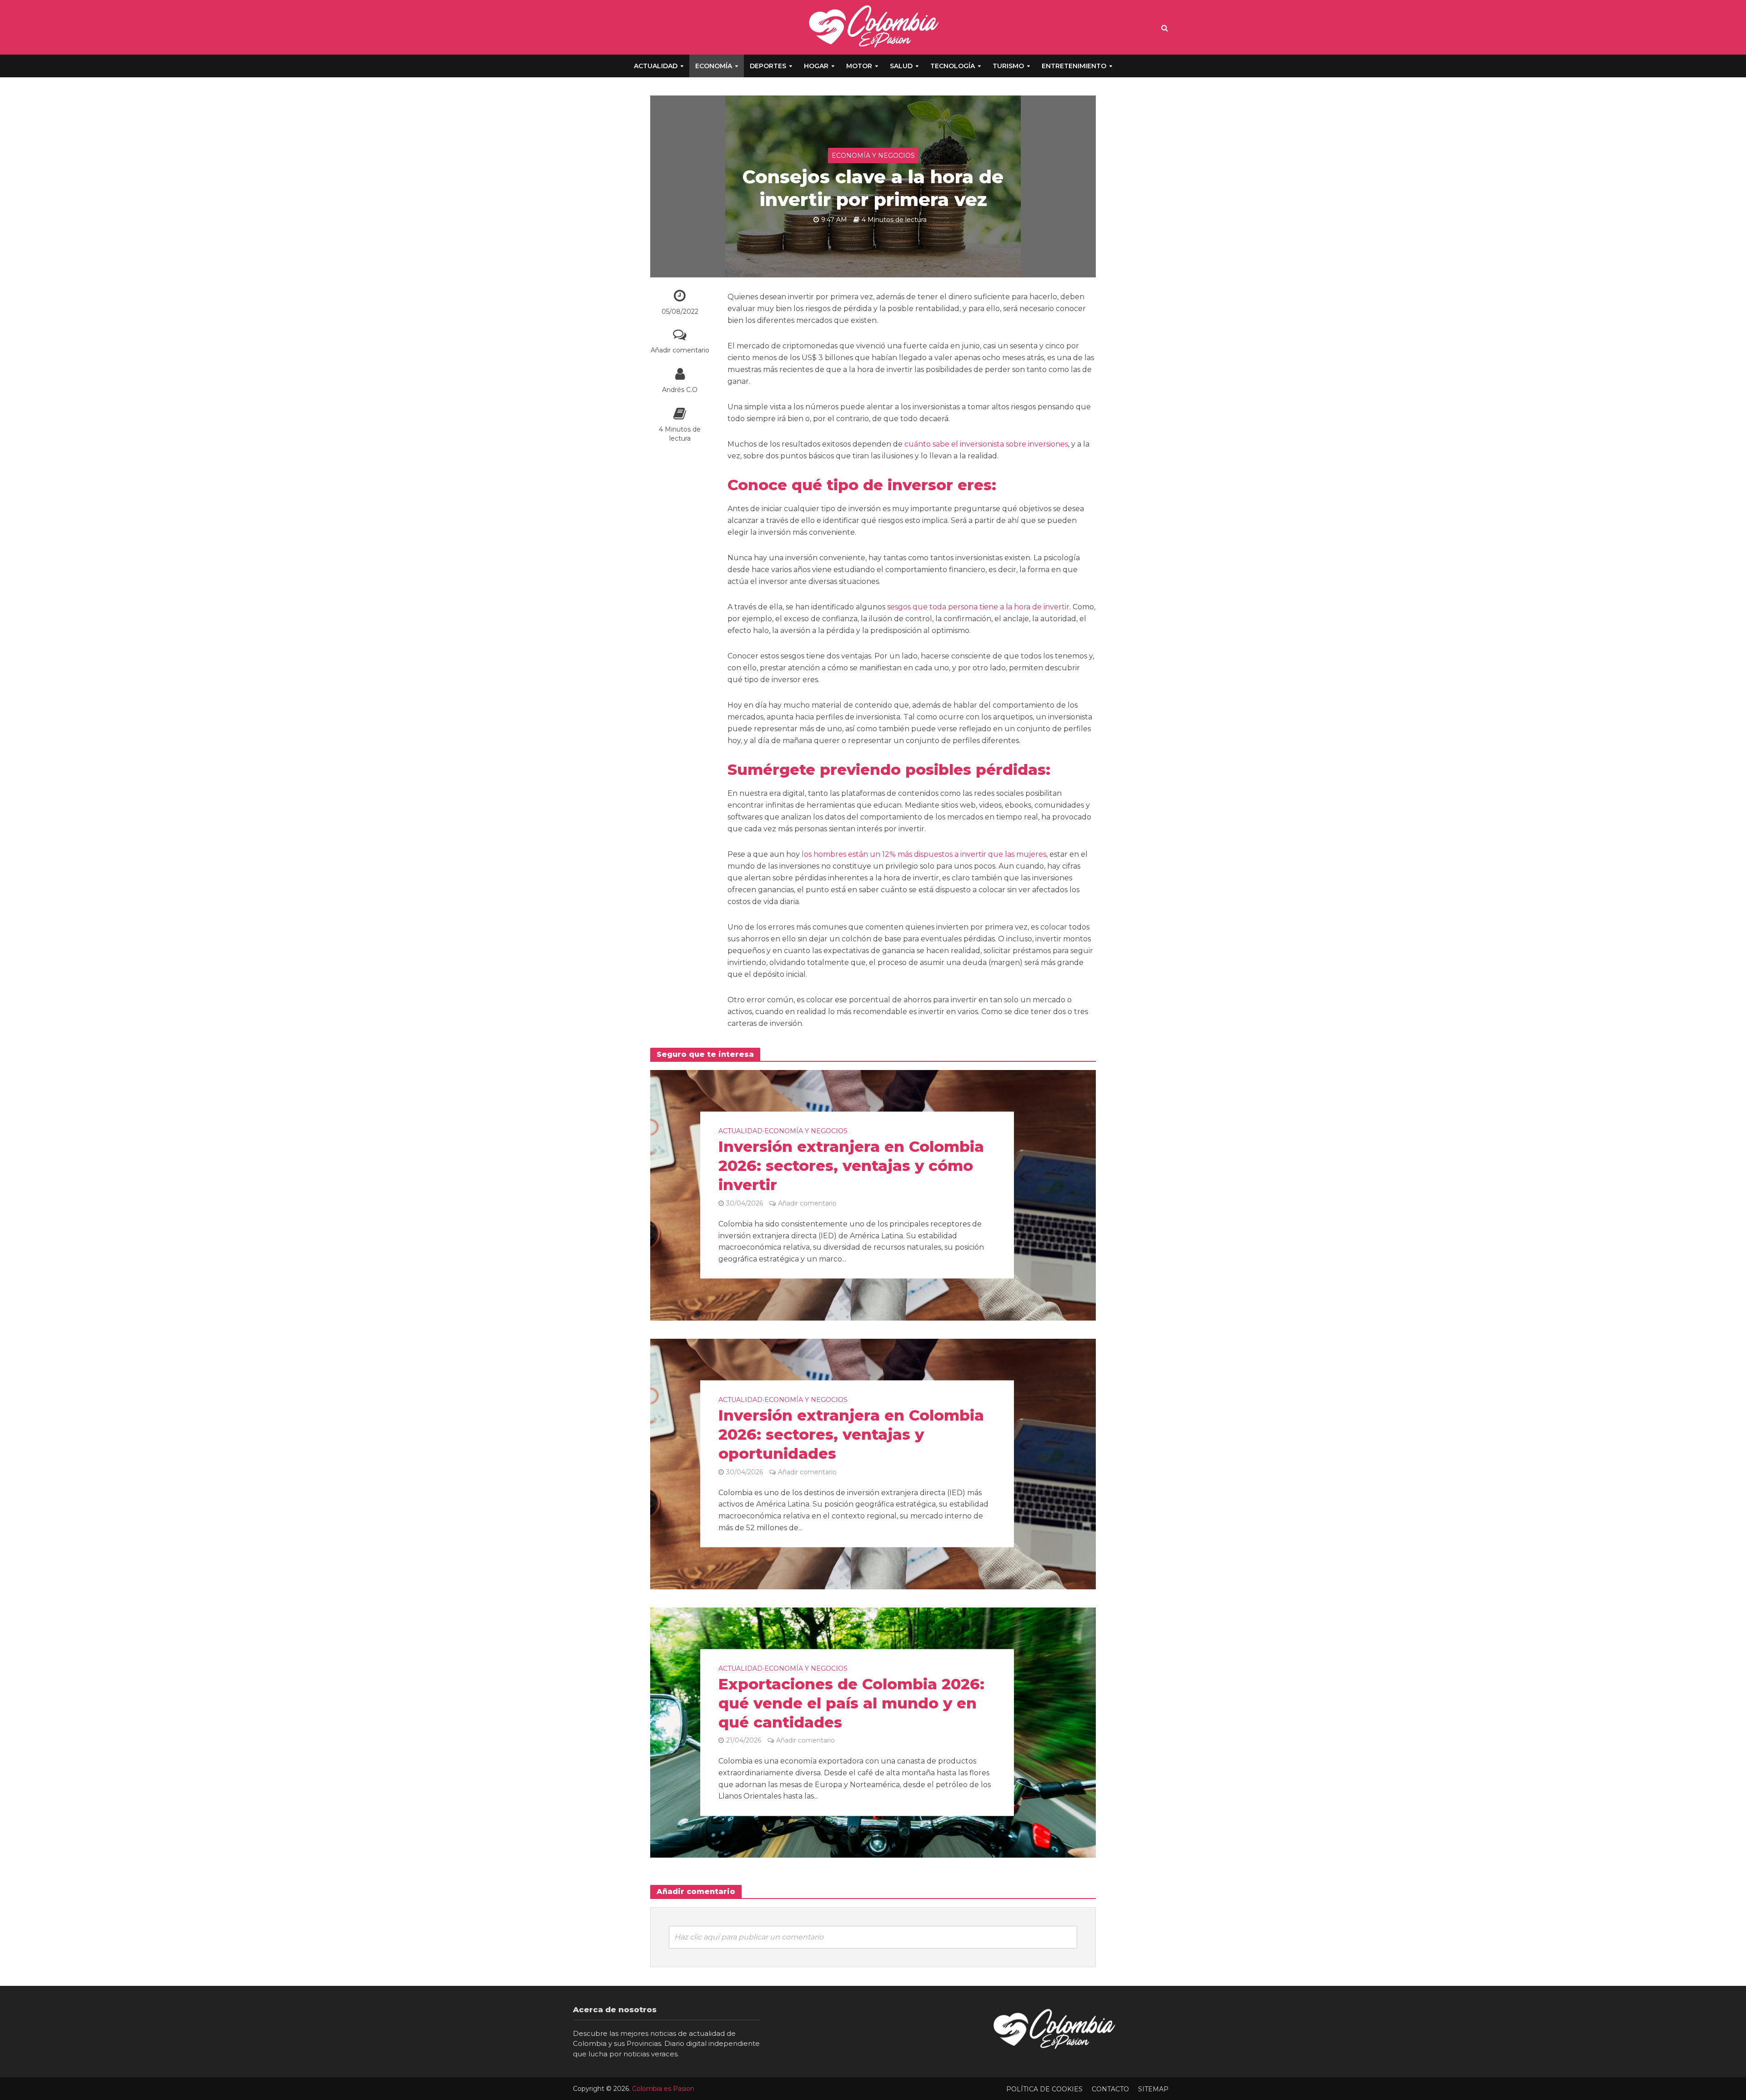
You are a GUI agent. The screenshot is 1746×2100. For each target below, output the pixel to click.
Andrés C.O (680, 390)
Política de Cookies (1044, 2089)
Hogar (816, 66)
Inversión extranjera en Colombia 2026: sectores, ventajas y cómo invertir (851, 1166)
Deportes (768, 66)
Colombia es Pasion (663, 2089)
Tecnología (953, 66)
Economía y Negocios (873, 156)
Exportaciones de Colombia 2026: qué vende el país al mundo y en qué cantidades (851, 1703)
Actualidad (656, 66)
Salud (901, 66)
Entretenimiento (1074, 66)
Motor (859, 66)
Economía (714, 66)
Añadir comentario (680, 350)
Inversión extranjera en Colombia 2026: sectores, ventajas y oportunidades (851, 1435)
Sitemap (1153, 2089)
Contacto (1110, 2089)
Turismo (1008, 66)
